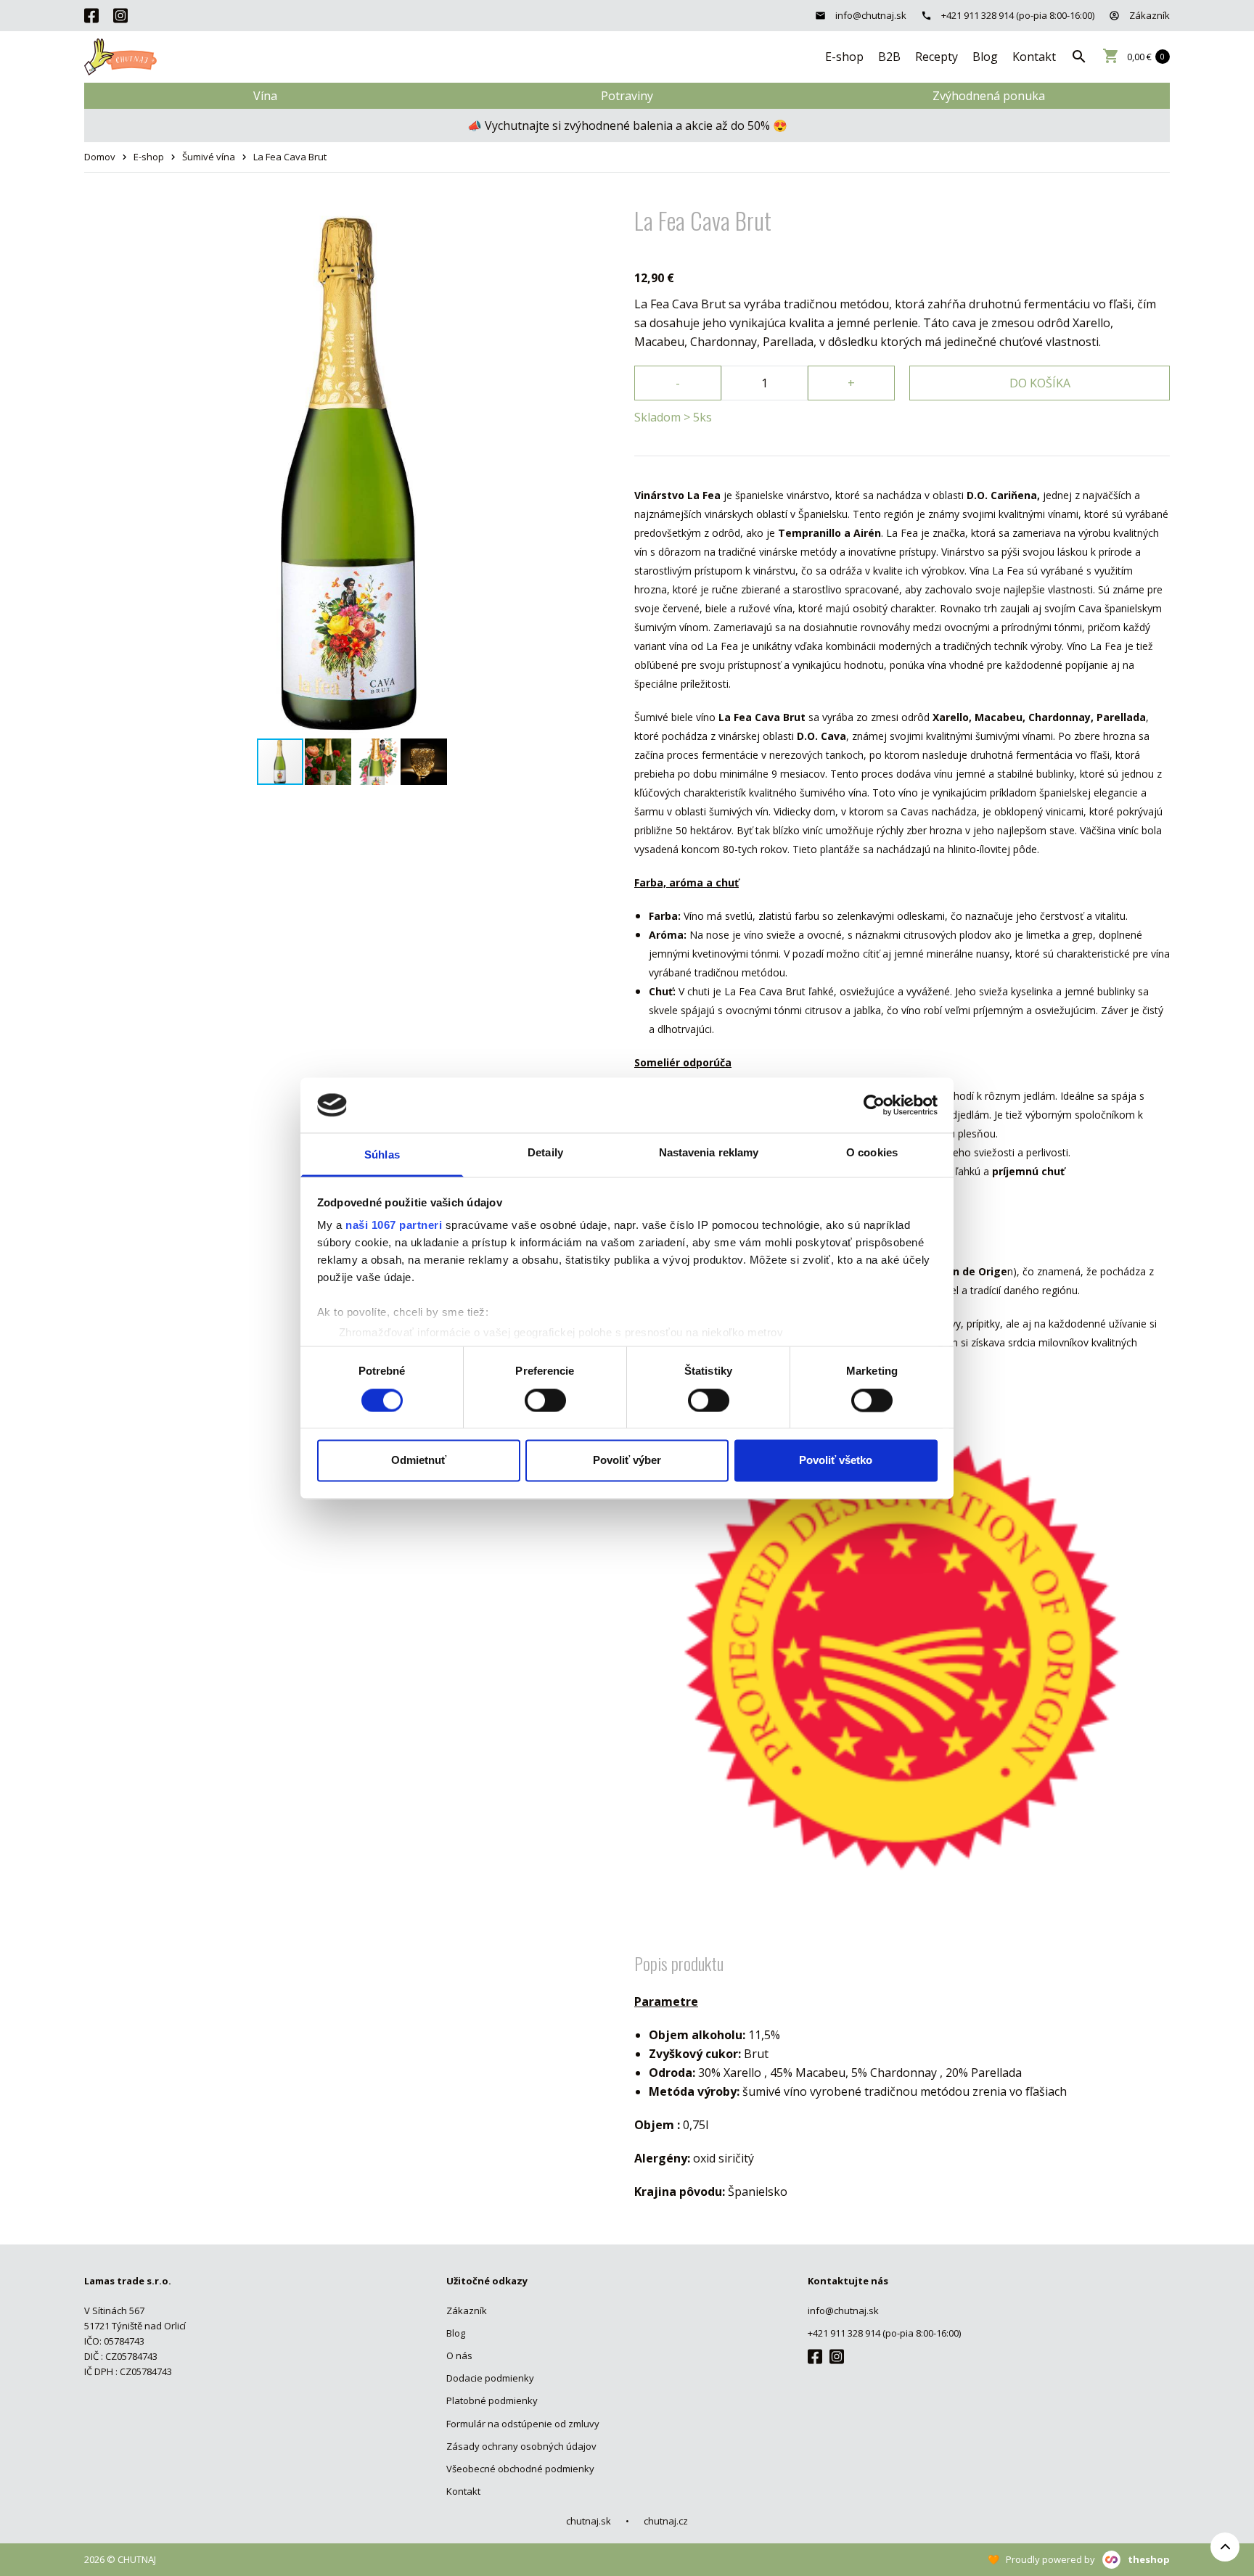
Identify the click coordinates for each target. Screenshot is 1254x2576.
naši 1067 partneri (394, 1226)
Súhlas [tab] (382, 1155)
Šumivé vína (209, 157)
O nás (459, 2355)
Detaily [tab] (545, 1153)
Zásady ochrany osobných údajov (521, 2446)
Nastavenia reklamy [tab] (709, 1153)
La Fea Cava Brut (290, 157)
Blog (985, 57)
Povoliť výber (627, 1461)
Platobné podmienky (492, 2400)
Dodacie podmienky (490, 2378)
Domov (100, 157)
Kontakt (1034, 57)
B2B (889, 57)
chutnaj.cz (666, 2521)
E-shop (844, 57)
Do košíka (1040, 383)
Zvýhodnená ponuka (989, 96)
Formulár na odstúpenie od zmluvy (523, 2424)
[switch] (545, 1400)
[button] (607, 215)
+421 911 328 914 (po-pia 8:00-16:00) (1017, 15)
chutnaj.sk (589, 2521)
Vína (265, 96)
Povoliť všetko (836, 1461)
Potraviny (627, 96)
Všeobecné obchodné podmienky (520, 2469)
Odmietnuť (419, 1461)
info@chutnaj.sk (870, 15)
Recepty (937, 57)
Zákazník (1148, 15)
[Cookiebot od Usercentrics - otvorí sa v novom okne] (874, 1105)
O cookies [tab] (872, 1153)
